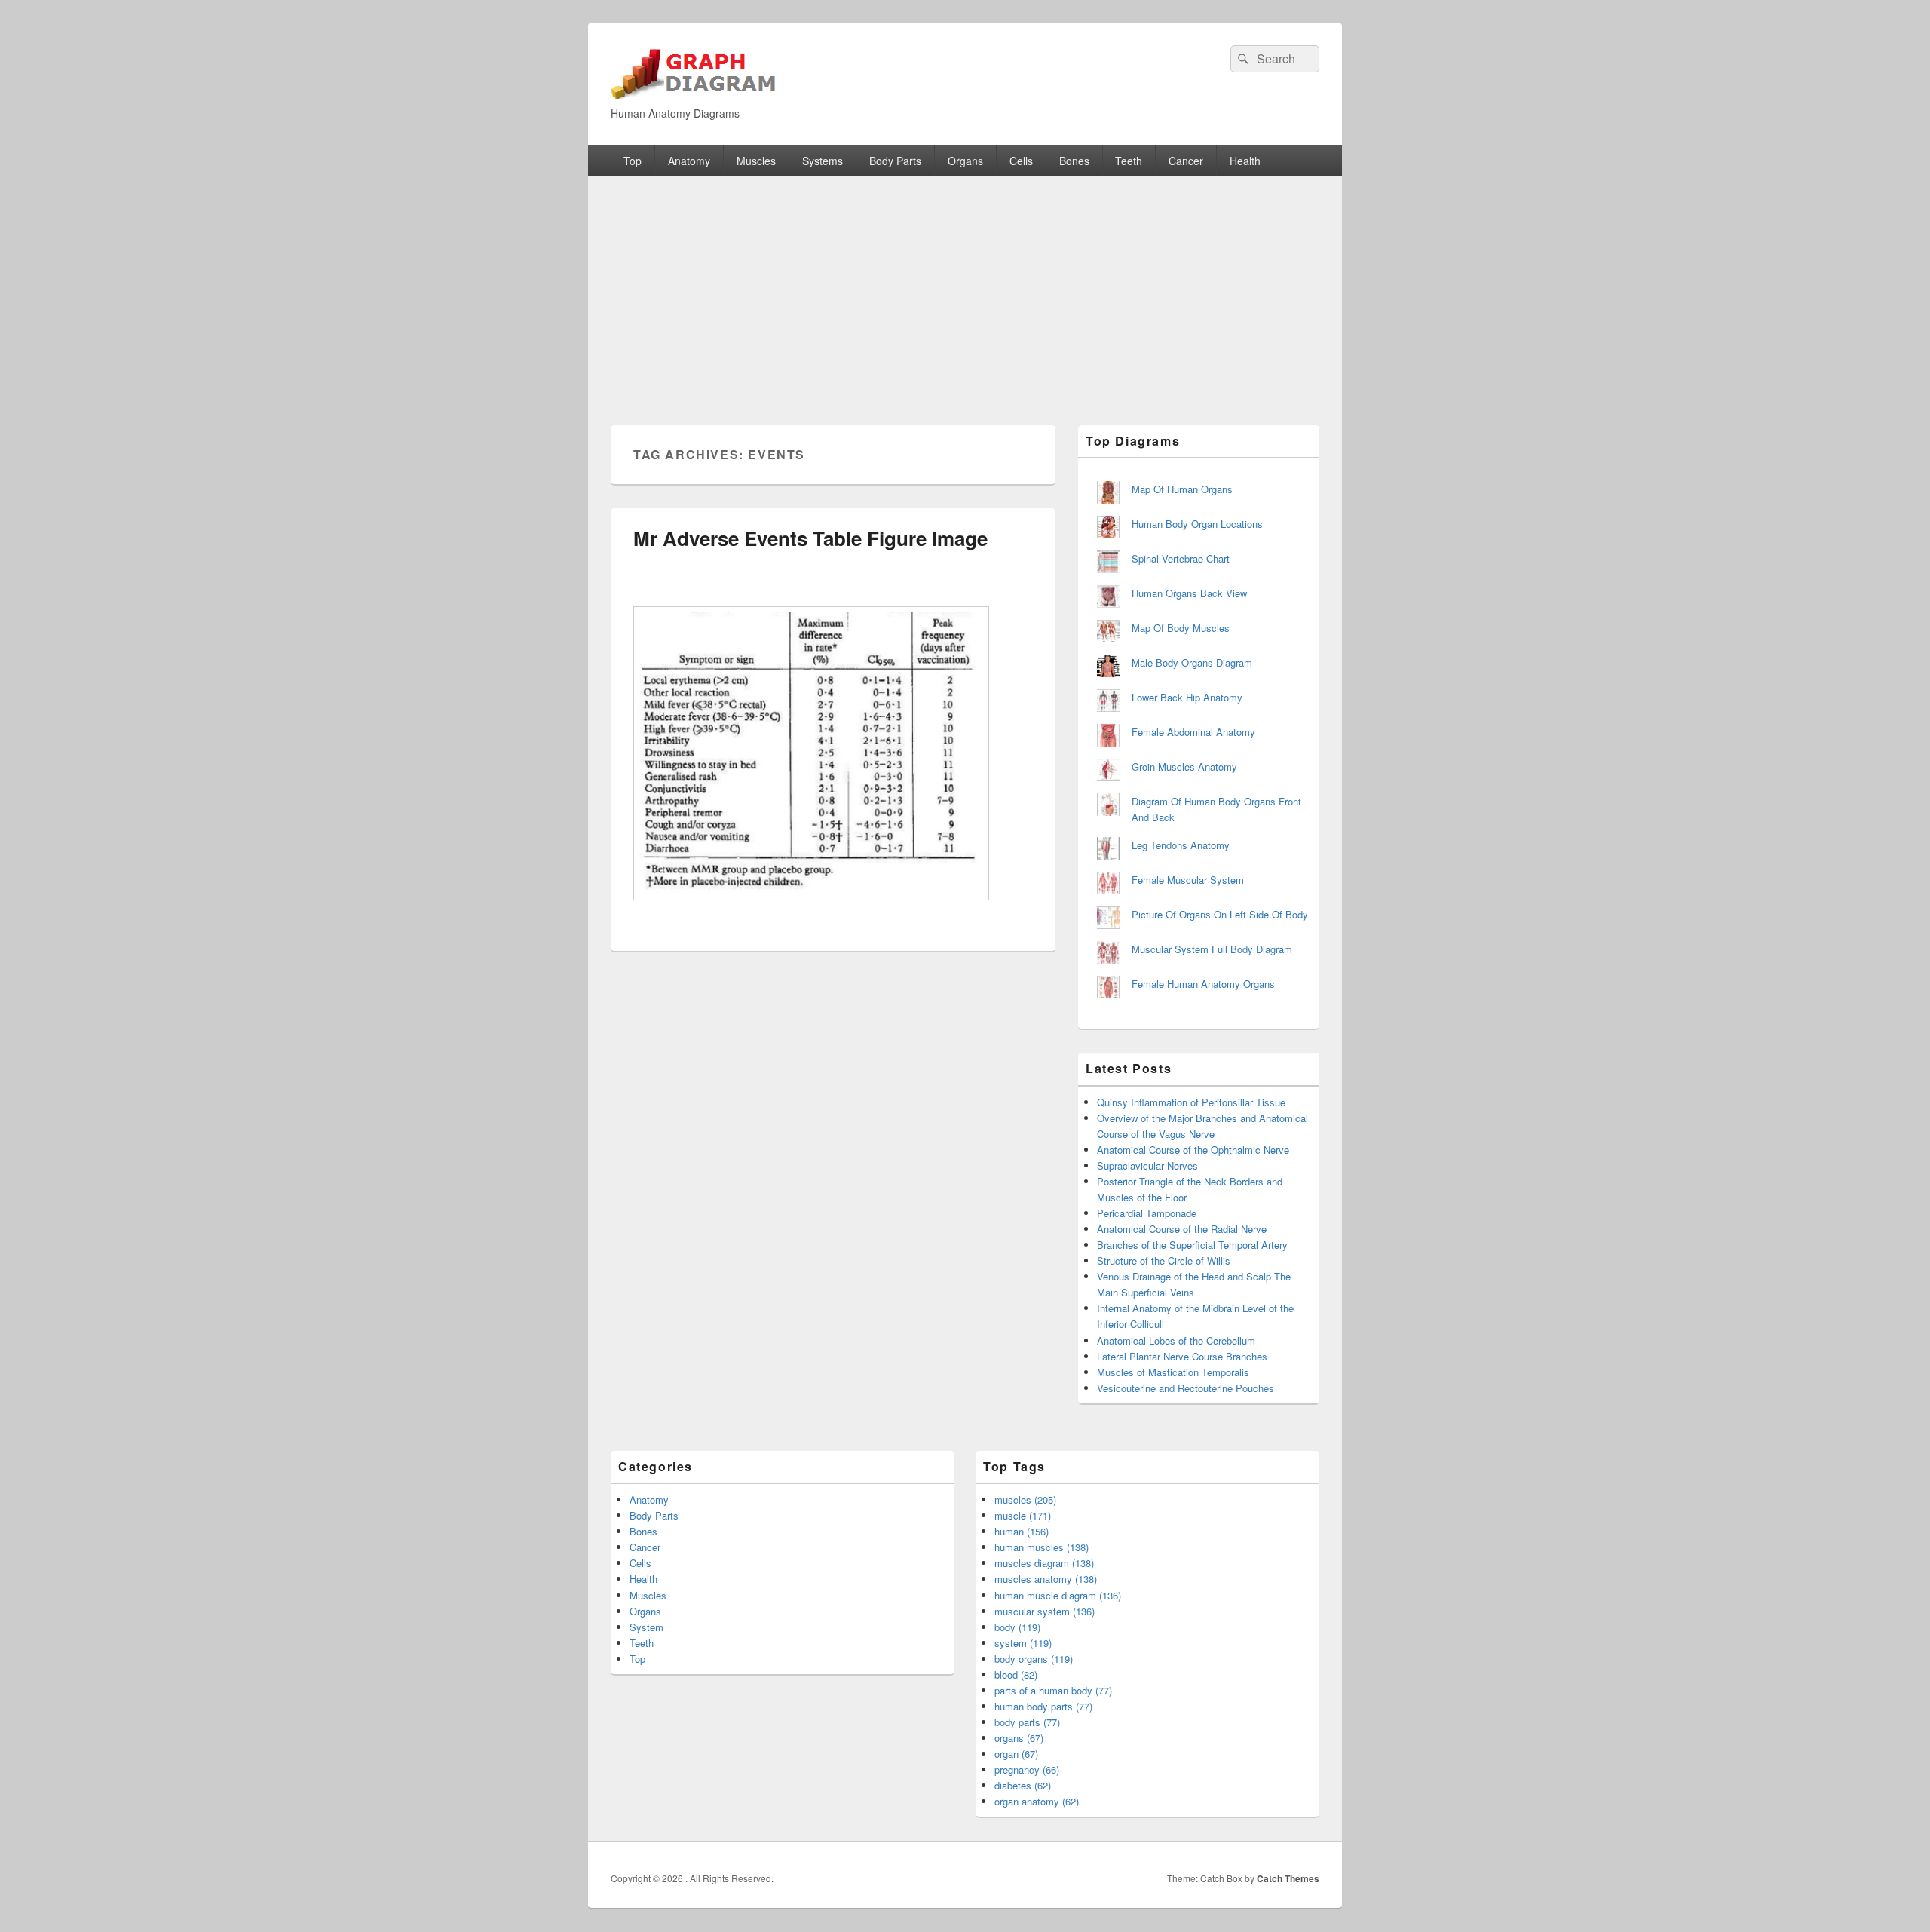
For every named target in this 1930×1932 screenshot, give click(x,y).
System (646, 1627)
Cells (1021, 161)
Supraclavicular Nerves (1147, 1165)
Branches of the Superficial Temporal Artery (1192, 1245)
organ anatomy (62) (1037, 1801)
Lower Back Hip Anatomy (1187, 697)
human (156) (1022, 1531)
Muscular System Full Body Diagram (1212, 949)
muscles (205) (1025, 1500)
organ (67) (1016, 1754)
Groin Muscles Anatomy (1184, 767)
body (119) (1017, 1627)
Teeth (1129, 161)
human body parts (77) (1043, 1706)
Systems (823, 161)
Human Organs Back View (1189, 593)
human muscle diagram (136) (1058, 1595)
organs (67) (1019, 1738)
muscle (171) (1023, 1515)
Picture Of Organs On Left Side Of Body (1220, 914)
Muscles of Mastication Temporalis (1173, 1372)
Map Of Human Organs (1182, 489)
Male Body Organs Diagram (1192, 662)
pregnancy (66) (1027, 1769)
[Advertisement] (965, 290)
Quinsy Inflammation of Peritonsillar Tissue (1191, 1102)
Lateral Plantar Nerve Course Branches (1182, 1356)
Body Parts (895, 161)
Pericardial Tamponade (1147, 1213)
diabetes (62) (1023, 1785)
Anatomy (689, 161)
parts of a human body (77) (1053, 1690)
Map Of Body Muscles (1181, 628)
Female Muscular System (1188, 880)
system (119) (1023, 1643)
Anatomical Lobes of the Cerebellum (1176, 1340)
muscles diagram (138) (1044, 1563)
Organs (965, 161)
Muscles (756, 161)
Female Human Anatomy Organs (1203, 984)
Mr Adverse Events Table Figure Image (810, 538)
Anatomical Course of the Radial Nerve (1182, 1229)
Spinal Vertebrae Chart (1181, 558)
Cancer (1186, 161)
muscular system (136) (1045, 1611)
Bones (1074, 161)
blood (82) (1016, 1674)
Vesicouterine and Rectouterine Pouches (1186, 1388)
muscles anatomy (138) (1046, 1579)
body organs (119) (1034, 1659)
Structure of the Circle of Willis (1164, 1260)
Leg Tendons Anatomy (1181, 845)
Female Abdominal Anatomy (1193, 732)
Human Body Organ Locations (1197, 524)
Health (1245, 161)
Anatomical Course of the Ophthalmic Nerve (1193, 1150)
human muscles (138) (1042, 1547)
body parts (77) (1027, 1722)
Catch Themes (1288, 1878)
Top (633, 161)
